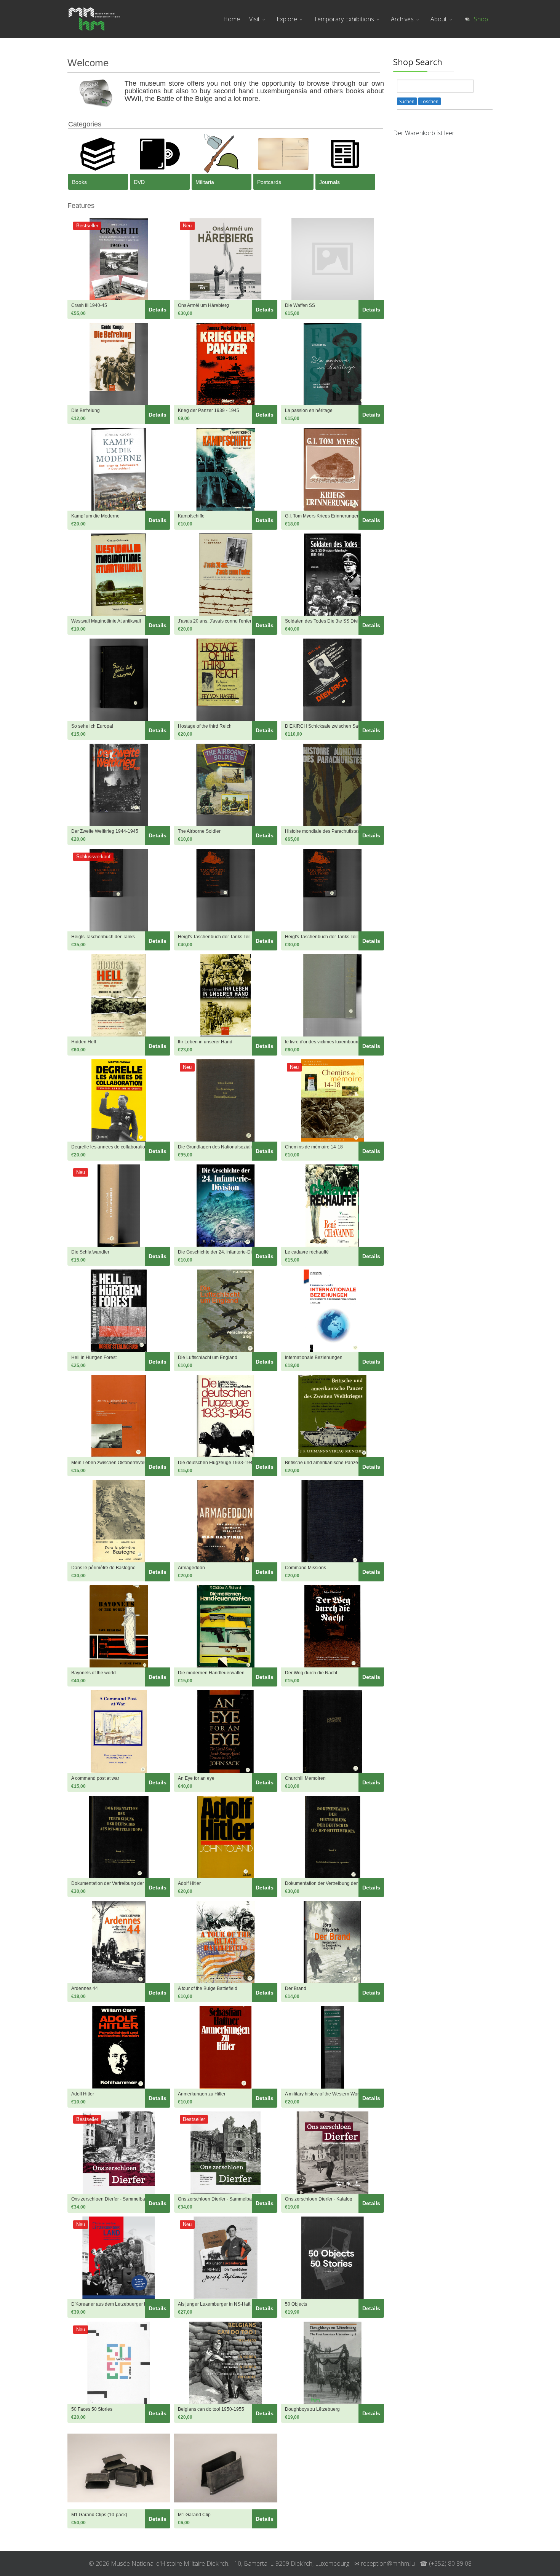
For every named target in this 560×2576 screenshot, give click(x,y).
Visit (254, 19)
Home (232, 19)
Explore (287, 19)
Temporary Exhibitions (344, 19)
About (439, 19)
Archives (402, 19)
